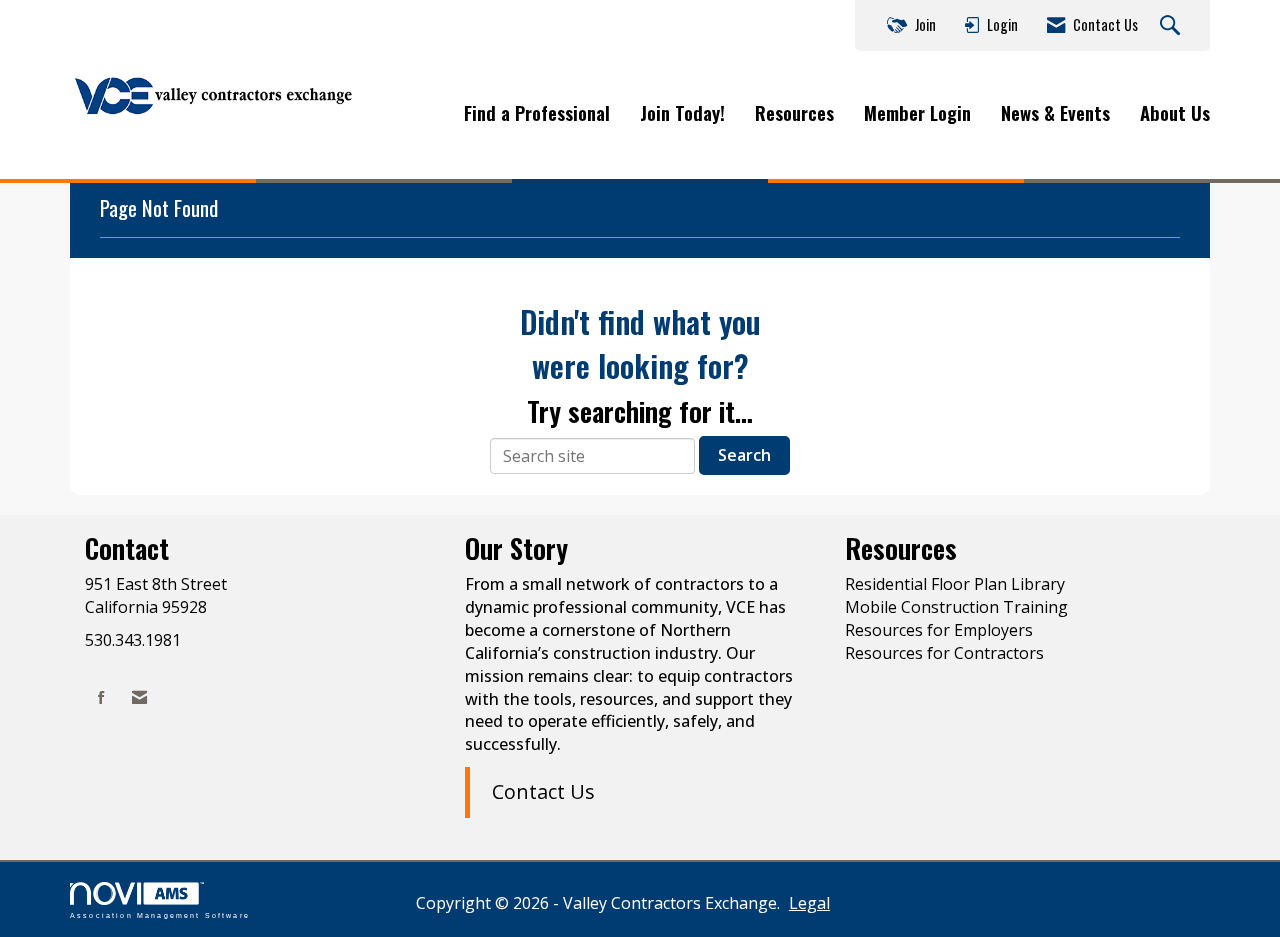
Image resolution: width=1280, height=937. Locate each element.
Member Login (917, 113)
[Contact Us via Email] (139, 697)
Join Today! (682, 113)
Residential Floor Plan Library (955, 584)
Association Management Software (160, 915)
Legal (809, 903)
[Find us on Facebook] (101, 697)
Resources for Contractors (944, 653)
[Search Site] (1172, 26)
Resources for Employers (939, 630)
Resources (794, 113)
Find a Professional (537, 113)
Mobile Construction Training (956, 607)
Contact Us (543, 791)
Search (744, 455)
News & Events (1055, 113)
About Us (1175, 113)
